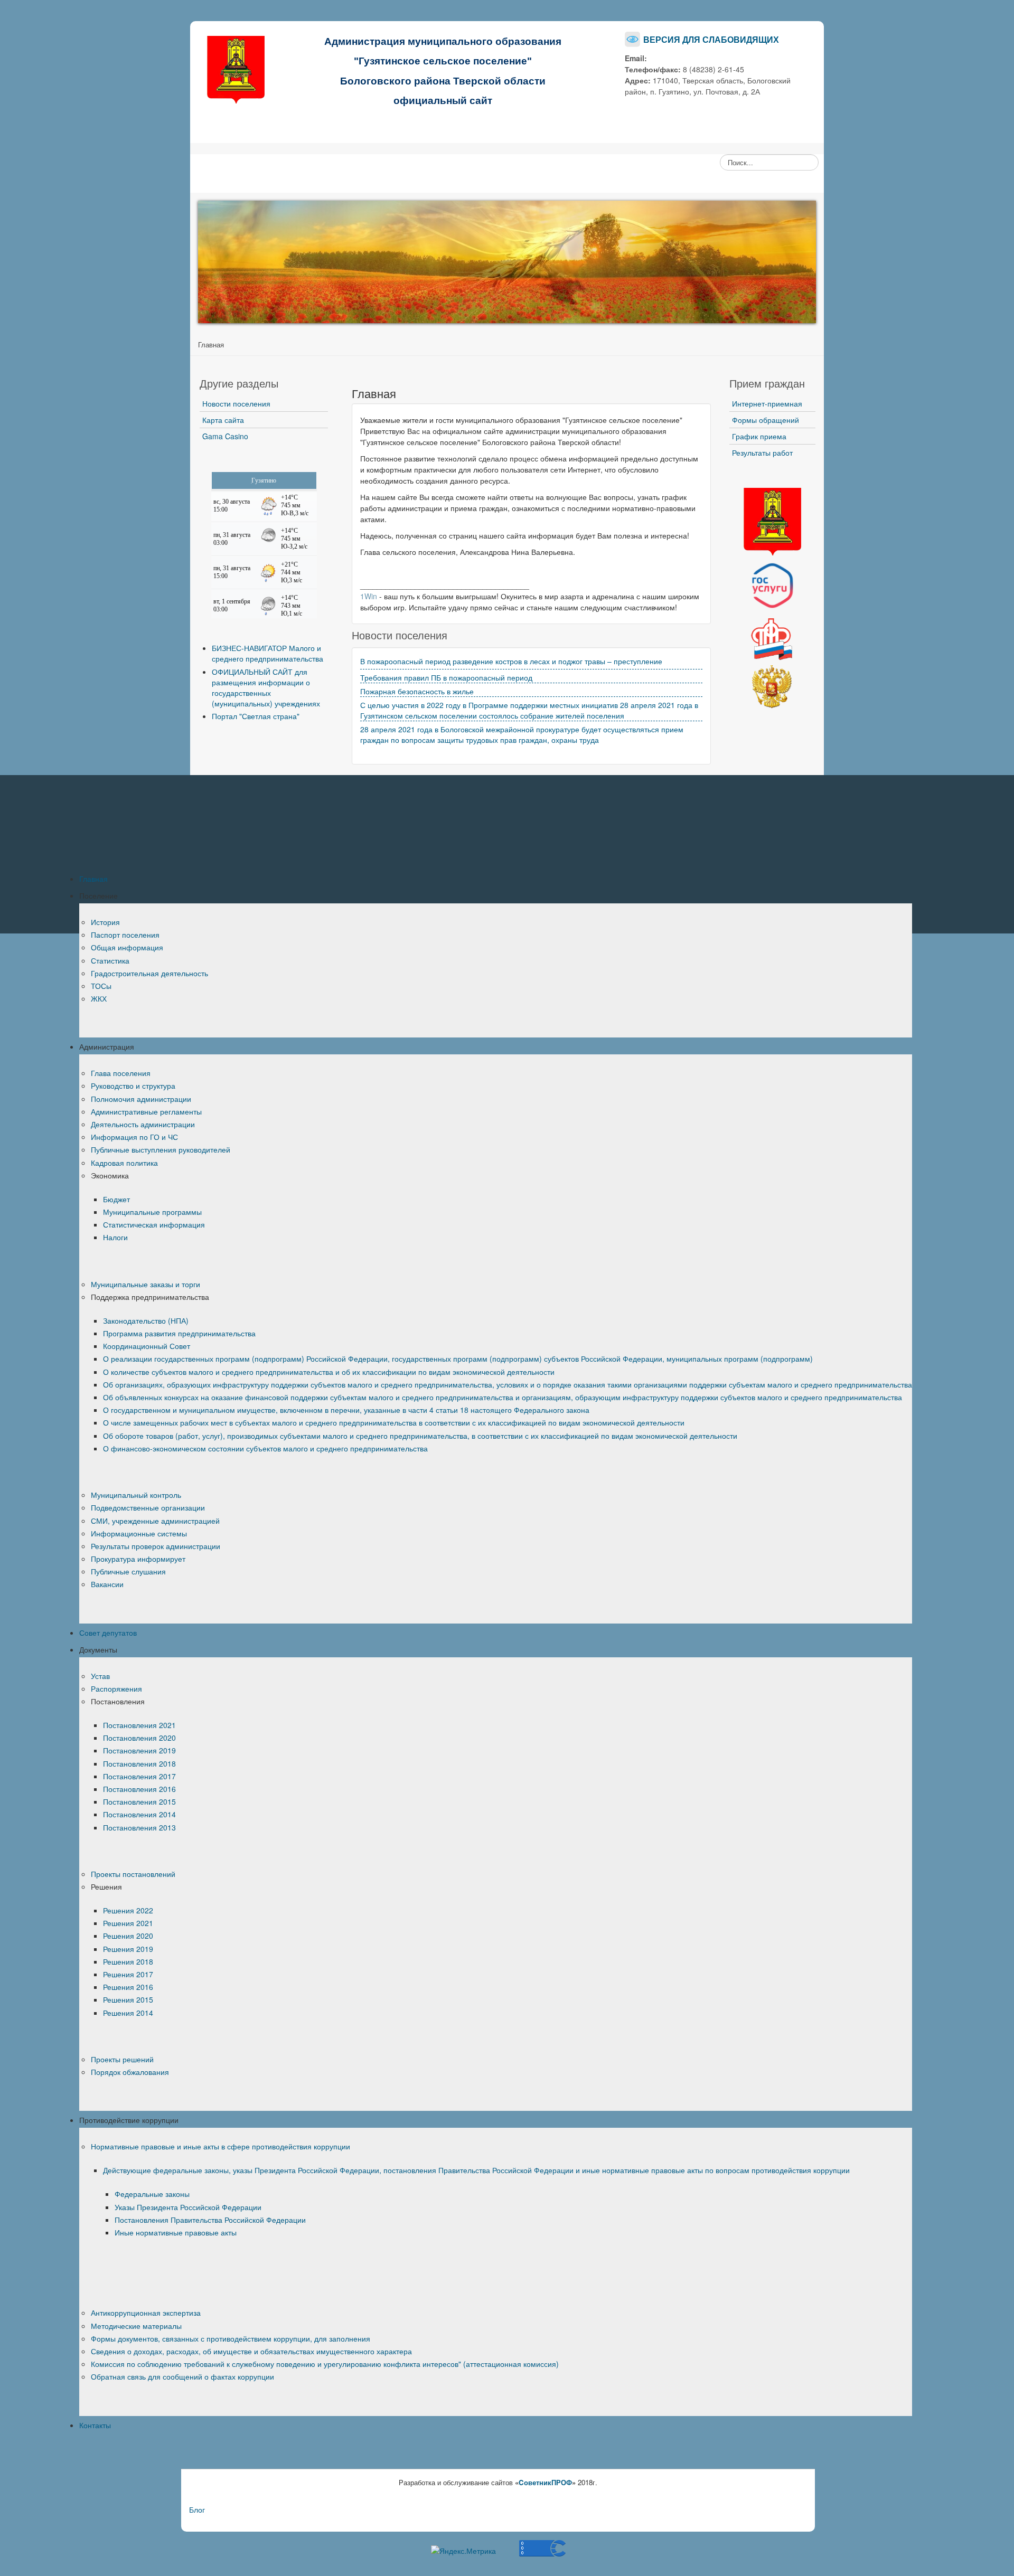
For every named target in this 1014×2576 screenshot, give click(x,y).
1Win (369, 596)
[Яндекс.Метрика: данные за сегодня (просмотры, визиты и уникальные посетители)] (463, 2551)
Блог (197, 2509)
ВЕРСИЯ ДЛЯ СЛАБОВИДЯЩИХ (711, 39)
